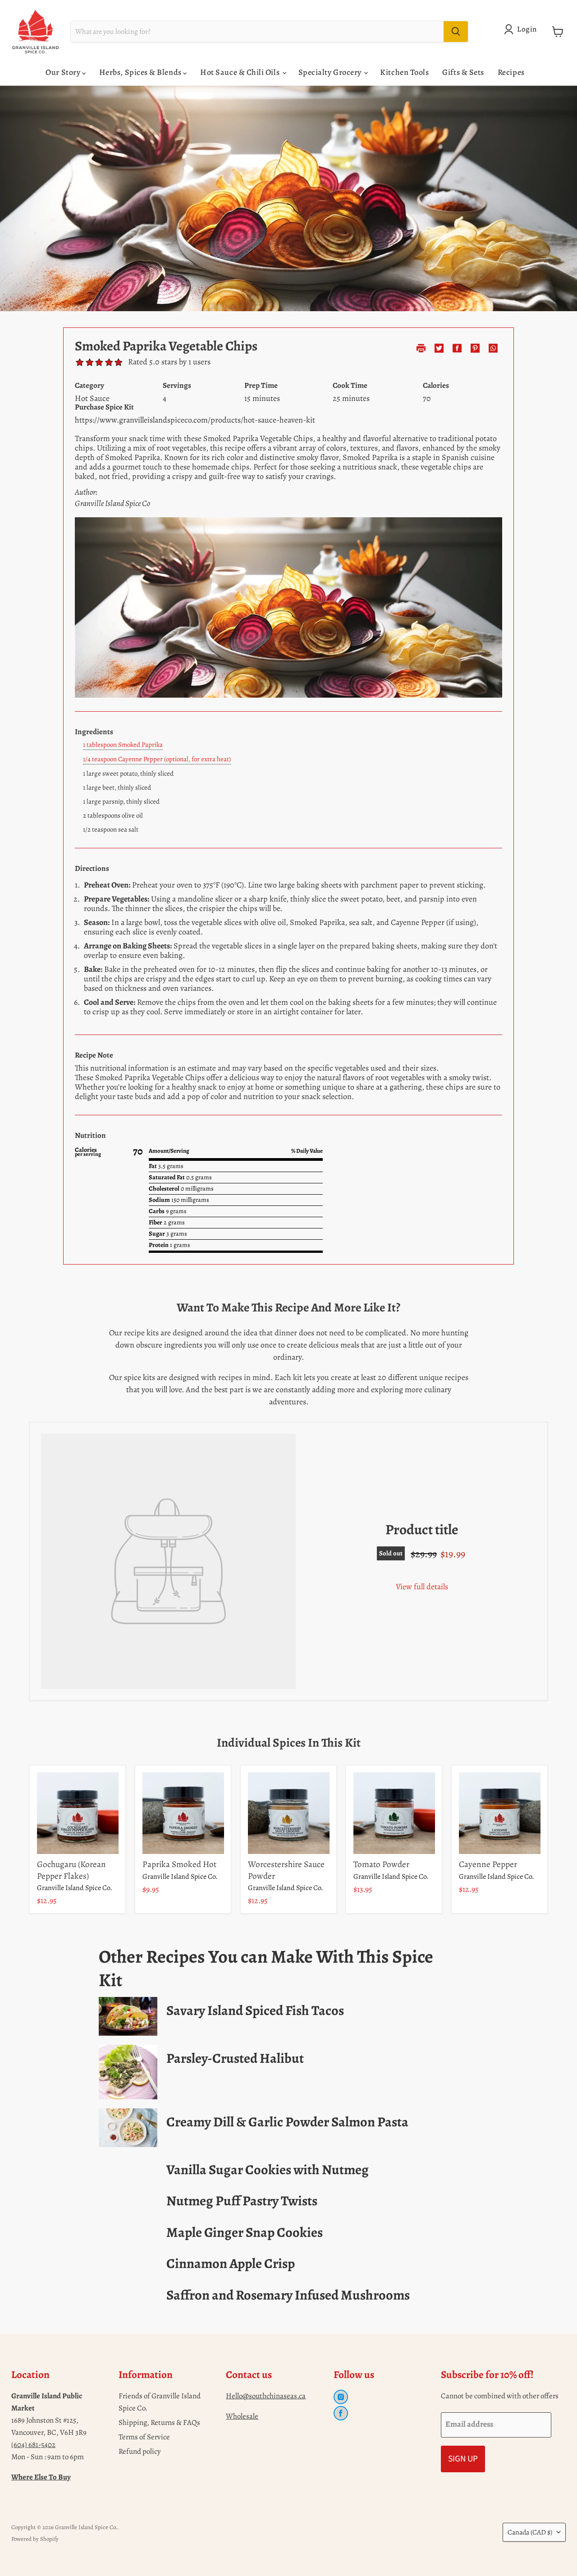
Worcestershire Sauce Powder (286, 1870)
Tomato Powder (381, 1864)
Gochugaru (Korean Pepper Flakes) (71, 1870)
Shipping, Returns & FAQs (159, 2422)
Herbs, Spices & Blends (141, 72)
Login (527, 29)
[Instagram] (341, 2397)
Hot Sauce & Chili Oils (240, 72)
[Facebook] (341, 2413)
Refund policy (140, 2451)
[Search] (456, 32)
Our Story (64, 72)
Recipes (511, 72)
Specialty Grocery (331, 72)
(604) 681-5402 (33, 2445)
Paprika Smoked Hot (179, 1864)
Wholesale (242, 2416)
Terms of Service (144, 2437)
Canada (530, 2532)
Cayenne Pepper (488, 1864)
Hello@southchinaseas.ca (266, 2396)
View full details (422, 1587)
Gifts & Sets (463, 72)
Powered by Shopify (35, 2539)
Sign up (463, 2459)
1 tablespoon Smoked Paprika (123, 745)
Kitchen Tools (404, 72)
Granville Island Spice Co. (75, 1888)
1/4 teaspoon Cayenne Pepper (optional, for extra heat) (157, 759)
